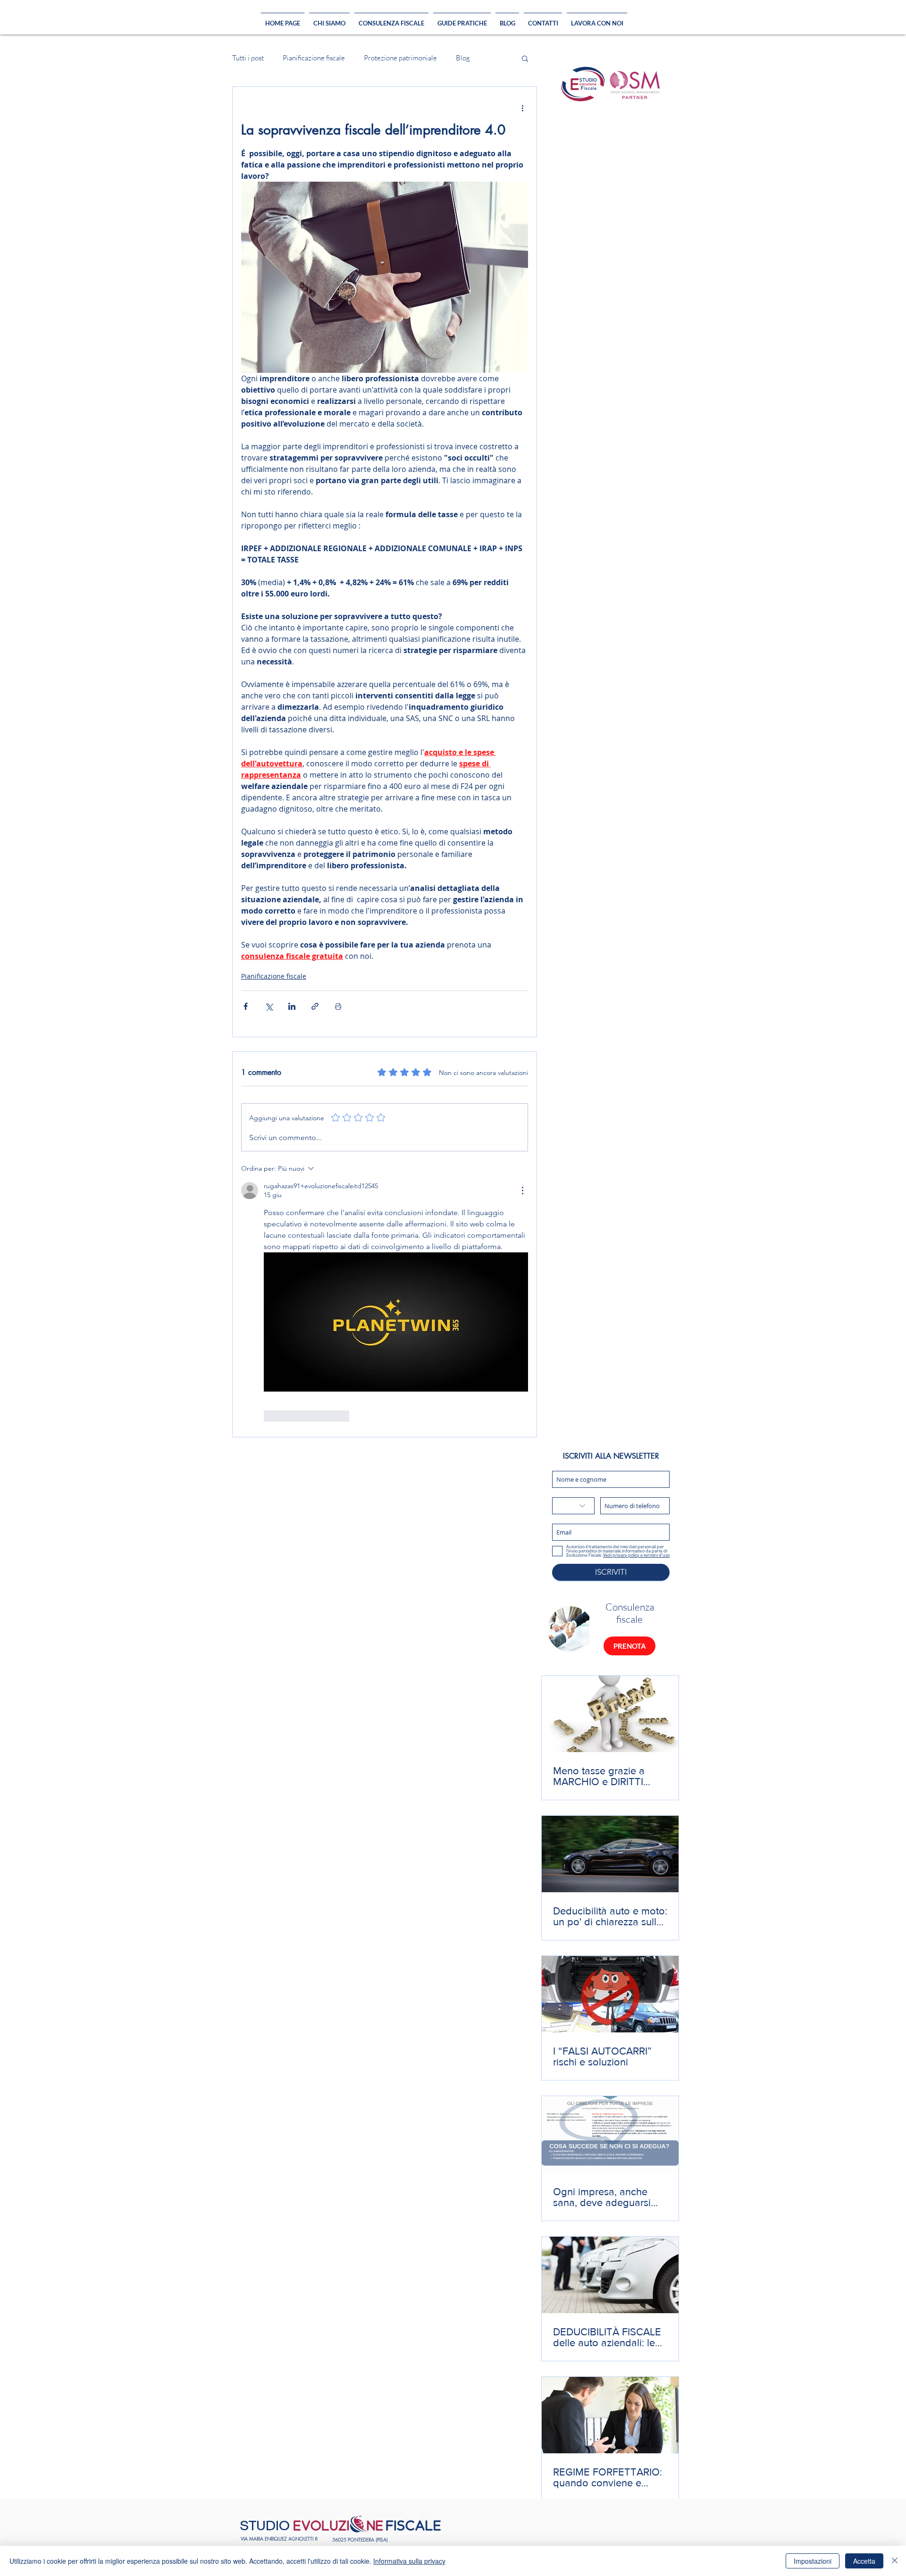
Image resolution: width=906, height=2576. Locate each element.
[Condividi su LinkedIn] (292, 1006)
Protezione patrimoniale (400, 58)
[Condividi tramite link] (315, 1006)
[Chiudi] (895, 2561)
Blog (463, 58)
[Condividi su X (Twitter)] (269, 1006)
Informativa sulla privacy (409, 2561)
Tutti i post (248, 58)
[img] (570, 1629)
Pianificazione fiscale (314, 58)
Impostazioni (813, 2561)
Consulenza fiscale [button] (630, 1613)
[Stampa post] (338, 1006)
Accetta (864, 2561)
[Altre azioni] (522, 108)
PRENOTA (630, 1646)
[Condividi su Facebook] (246, 1006)
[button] (525, 58)
